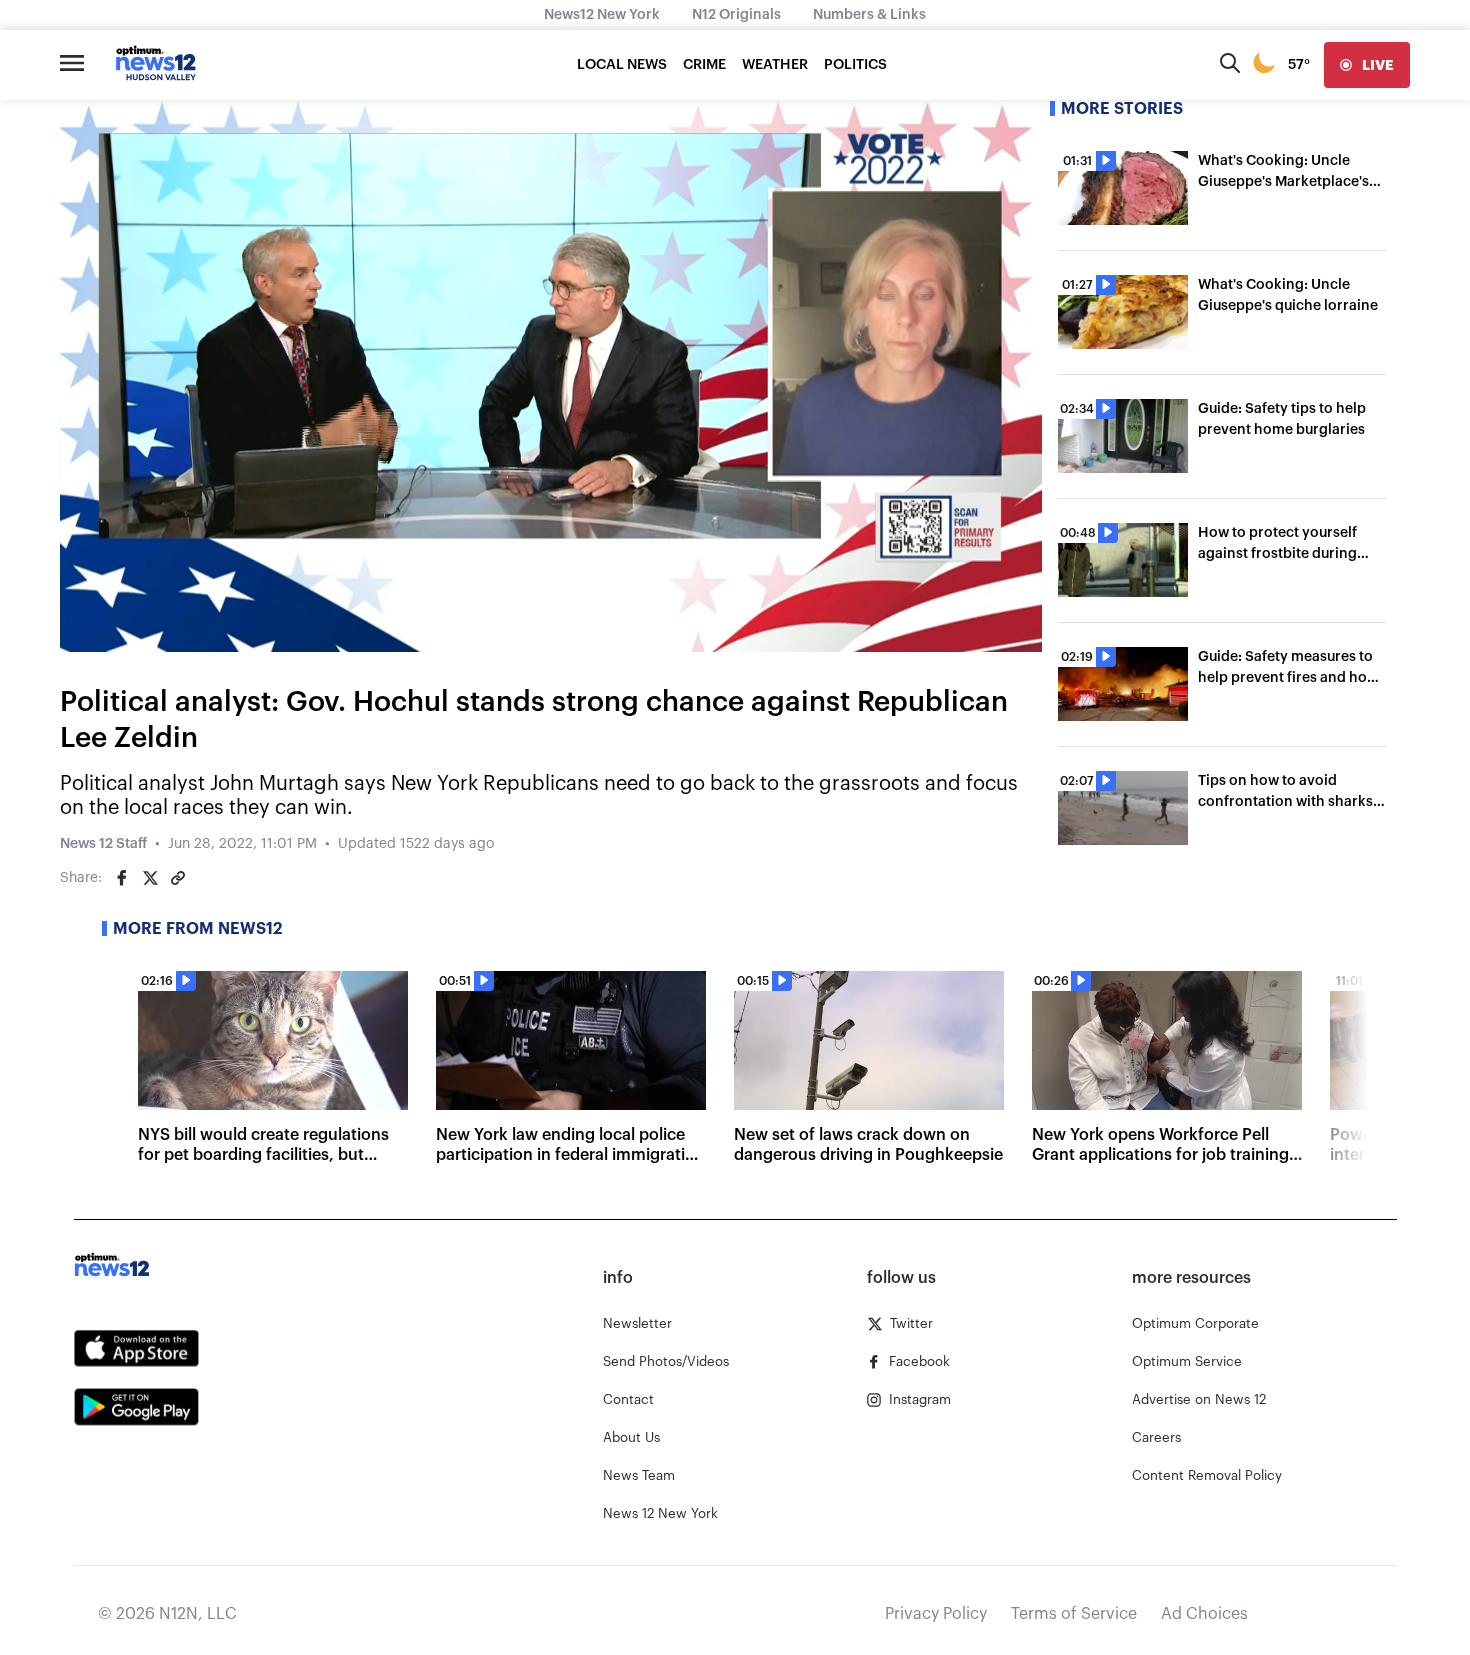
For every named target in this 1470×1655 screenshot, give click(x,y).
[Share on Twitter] (150, 878)
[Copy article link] (178, 878)
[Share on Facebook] (122, 878)
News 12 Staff (103, 844)
